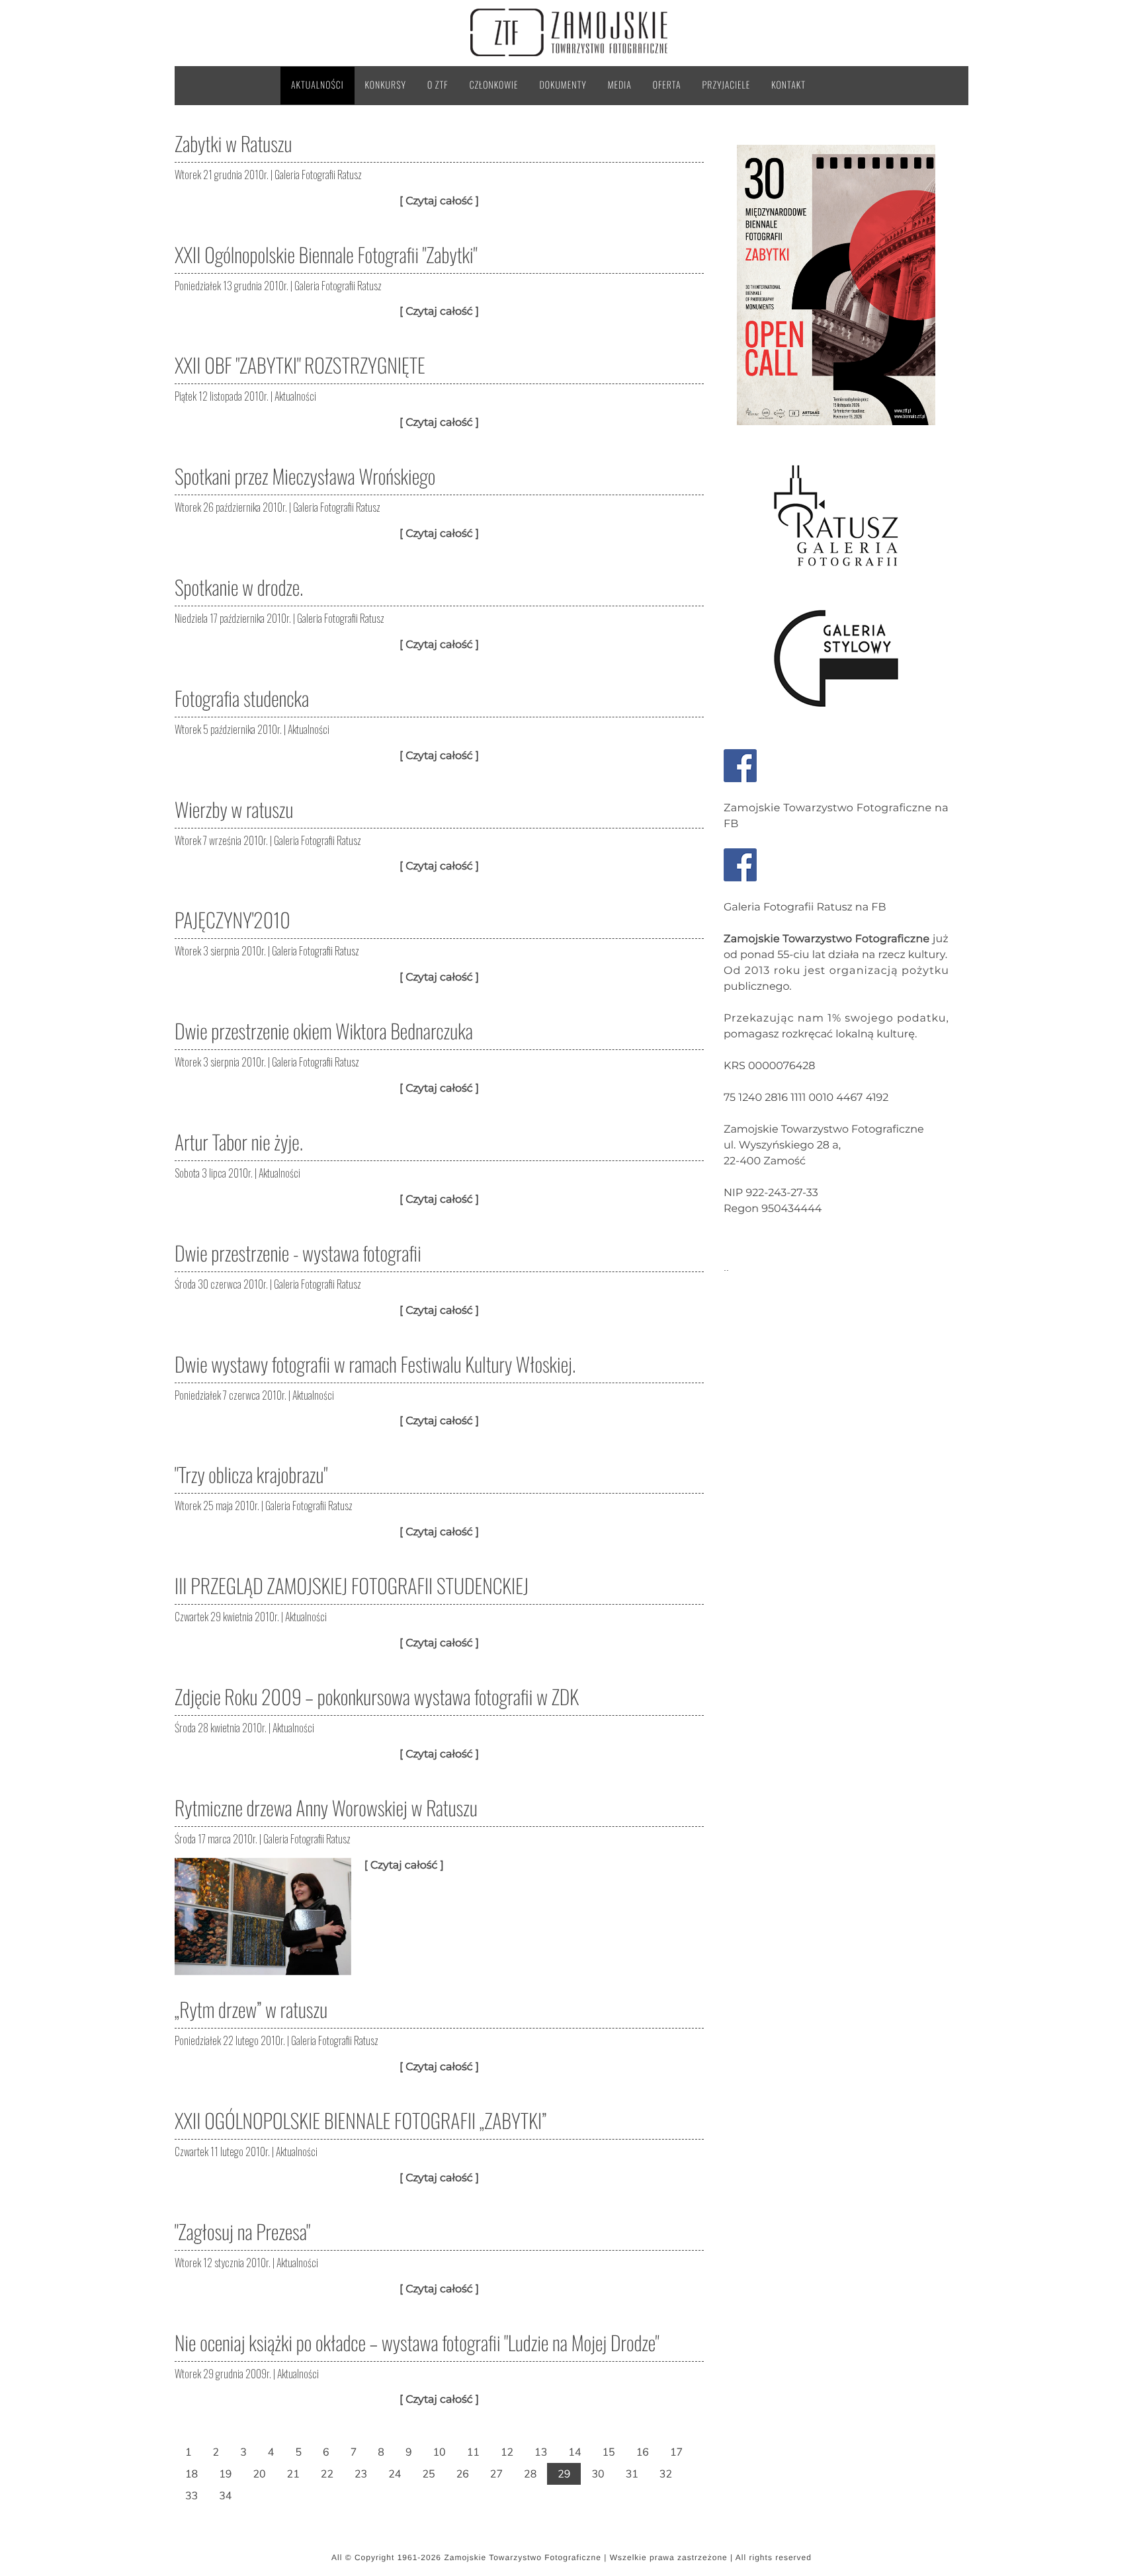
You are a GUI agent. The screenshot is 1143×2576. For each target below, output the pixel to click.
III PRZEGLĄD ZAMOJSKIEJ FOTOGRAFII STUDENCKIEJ (352, 1585)
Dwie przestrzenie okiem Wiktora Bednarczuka (324, 1030)
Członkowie (494, 85)
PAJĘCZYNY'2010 (233, 919)
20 (259, 2474)
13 (541, 2452)
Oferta (667, 85)
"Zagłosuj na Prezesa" (242, 2231)
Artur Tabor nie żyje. (239, 1142)
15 (609, 2452)
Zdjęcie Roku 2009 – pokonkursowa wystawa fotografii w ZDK (377, 1696)
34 (225, 2495)
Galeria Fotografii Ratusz (318, 175)
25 (428, 2474)
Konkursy (386, 85)
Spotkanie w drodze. (239, 587)
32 (666, 2474)
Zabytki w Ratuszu (233, 143)
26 (463, 2474)
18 (191, 2474)
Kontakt (788, 85)
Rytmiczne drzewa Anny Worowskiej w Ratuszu (326, 1807)
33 (191, 2495)
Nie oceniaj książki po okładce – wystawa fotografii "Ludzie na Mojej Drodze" (417, 2342)
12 (507, 2452)
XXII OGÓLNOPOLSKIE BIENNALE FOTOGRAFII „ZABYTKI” (360, 2120)
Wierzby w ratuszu (234, 809)
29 (564, 2474)
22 (327, 2474)
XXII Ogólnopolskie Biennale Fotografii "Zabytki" (326, 254)
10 (439, 2452)
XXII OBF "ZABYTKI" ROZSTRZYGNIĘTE (300, 365)
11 (473, 2452)
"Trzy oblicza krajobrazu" (251, 1474)
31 (632, 2474)
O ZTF (438, 85)
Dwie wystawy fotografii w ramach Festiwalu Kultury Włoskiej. (375, 1364)
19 (225, 2474)
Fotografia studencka (242, 698)
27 (496, 2474)
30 (598, 2474)
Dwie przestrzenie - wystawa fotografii (298, 1253)
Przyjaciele (727, 85)
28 (530, 2474)
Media (620, 85)
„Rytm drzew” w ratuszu (251, 2009)
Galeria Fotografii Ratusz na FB (805, 907)
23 (361, 2474)
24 (395, 2474)
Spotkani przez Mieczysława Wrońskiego (305, 476)
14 (574, 2452)
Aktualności (317, 85)
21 (293, 2474)
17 (676, 2452)
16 (643, 2452)
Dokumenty (563, 85)
